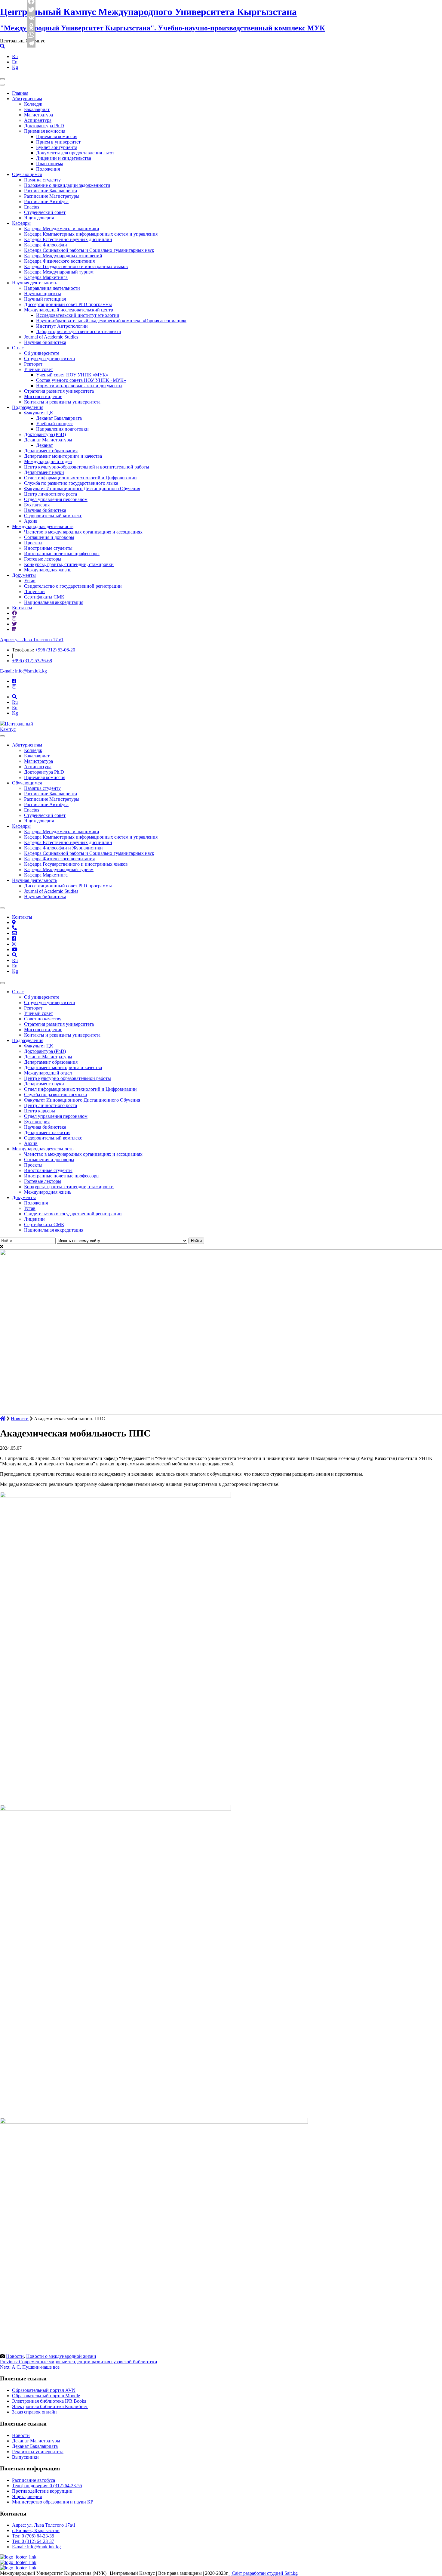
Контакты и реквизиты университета (62, 402)
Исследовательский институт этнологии (78, 315)
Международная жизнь (48, 570)
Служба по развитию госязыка (55, 1095)
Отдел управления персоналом (56, 499)
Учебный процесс (54, 424)
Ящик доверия (39, 218)
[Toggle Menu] (2, 736)
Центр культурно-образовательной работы (68, 1078)
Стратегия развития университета (59, 391)
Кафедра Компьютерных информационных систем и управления (91, 234)
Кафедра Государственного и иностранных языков (76, 266)
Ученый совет (38, 369)
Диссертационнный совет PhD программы (68, 304)
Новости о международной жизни (61, 2356)
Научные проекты (43, 294)
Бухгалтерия (37, 505)
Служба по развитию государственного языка (71, 483)
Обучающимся (27, 174)
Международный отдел (48, 461)
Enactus (32, 207)
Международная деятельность (43, 526)
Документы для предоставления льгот (75, 153)
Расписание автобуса (34, 2480)
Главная (20, 93)
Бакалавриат (37, 109)
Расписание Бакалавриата (51, 191)
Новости (15, 2356)
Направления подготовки (62, 429)
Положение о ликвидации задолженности (67, 185)
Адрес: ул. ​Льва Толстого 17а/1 (32, 640)
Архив (31, 521)
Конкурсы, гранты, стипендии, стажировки (69, 564)
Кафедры (21, 223)
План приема (50, 164)
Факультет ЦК (39, 413)
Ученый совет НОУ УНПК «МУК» (72, 375)
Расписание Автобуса (46, 201)
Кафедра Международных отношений (63, 256)
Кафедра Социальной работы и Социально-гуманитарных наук (89, 250)
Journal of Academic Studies (51, 337)
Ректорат (33, 364)
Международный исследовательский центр (69, 310)
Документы (24, 575)
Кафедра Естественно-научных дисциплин (68, 239)
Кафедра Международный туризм (59, 272)
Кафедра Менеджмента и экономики (62, 229)
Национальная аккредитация (54, 602)
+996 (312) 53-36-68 (32, 661)
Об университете (42, 353)
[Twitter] (32, 10)
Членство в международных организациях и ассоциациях (83, 532)
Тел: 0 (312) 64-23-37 (33, 2541)
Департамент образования (51, 451)
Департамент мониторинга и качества (63, 456)
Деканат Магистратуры (48, 440)
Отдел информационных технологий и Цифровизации (80, 478)
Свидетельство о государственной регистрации (73, 586)
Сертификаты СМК (44, 597)
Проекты (33, 543)
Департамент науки (44, 472)
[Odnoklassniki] (32, 26)
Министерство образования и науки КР (53, 2502)
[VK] (32, 18)
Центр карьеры (40, 1111)
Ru (15, 56)
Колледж (33, 104)
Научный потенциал (45, 299)
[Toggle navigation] (2, 79)
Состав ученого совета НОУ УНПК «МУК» (81, 380)
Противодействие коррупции (42, 2491)
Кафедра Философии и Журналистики (63, 848)
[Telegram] (32, 43)
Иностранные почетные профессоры (62, 554)
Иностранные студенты (48, 548)
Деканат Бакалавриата (59, 418)
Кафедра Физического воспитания (59, 261)
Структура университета (49, 359)
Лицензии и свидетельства (64, 158)
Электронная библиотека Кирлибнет (50, 2406)
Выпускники (25, 2457)
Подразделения (28, 407)
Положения (48, 169)
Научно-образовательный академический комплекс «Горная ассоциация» (111, 321)
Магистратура (38, 115)
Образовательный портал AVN (44, 2390)
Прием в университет (58, 142)
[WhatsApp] (32, 35)
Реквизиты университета (38, 2452)
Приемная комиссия (45, 131)
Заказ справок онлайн (34, 2412)
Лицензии (34, 591)
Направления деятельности (52, 288)
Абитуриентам (27, 99)
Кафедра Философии (46, 245)
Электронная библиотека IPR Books (49, 2401)
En (15, 62)
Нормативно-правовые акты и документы (79, 386)
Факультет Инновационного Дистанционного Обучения (82, 489)
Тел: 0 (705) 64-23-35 (33, 2536)
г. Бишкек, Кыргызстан (36, 2530)
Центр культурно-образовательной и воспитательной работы (87, 467)
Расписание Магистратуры (52, 196)
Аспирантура (38, 120)
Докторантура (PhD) (45, 434)
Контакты (22, 608)
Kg (15, 67)
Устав (30, 581)
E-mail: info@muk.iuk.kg (36, 2547)
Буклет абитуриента (57, 147)
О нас (18, 348)
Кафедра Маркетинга (46, 277)
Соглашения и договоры (49, 537)
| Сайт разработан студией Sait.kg (263, 2573)
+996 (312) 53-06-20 (55, 650)
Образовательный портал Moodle (46, 2396)
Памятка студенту (42, 180)
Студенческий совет (45, 212)
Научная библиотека (45, 342)
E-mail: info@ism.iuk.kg (23, 671)
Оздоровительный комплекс (53, 516)
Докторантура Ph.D (44, 126)
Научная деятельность (35, 283)
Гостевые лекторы (43, 559)
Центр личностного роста (51, 494)
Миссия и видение (43, 396)
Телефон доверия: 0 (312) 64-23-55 (47, 2486)
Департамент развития (47, 1132)
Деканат (45, 445)
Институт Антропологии (62, 326)
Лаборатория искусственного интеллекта (78, 331)
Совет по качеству (43, 1019)
